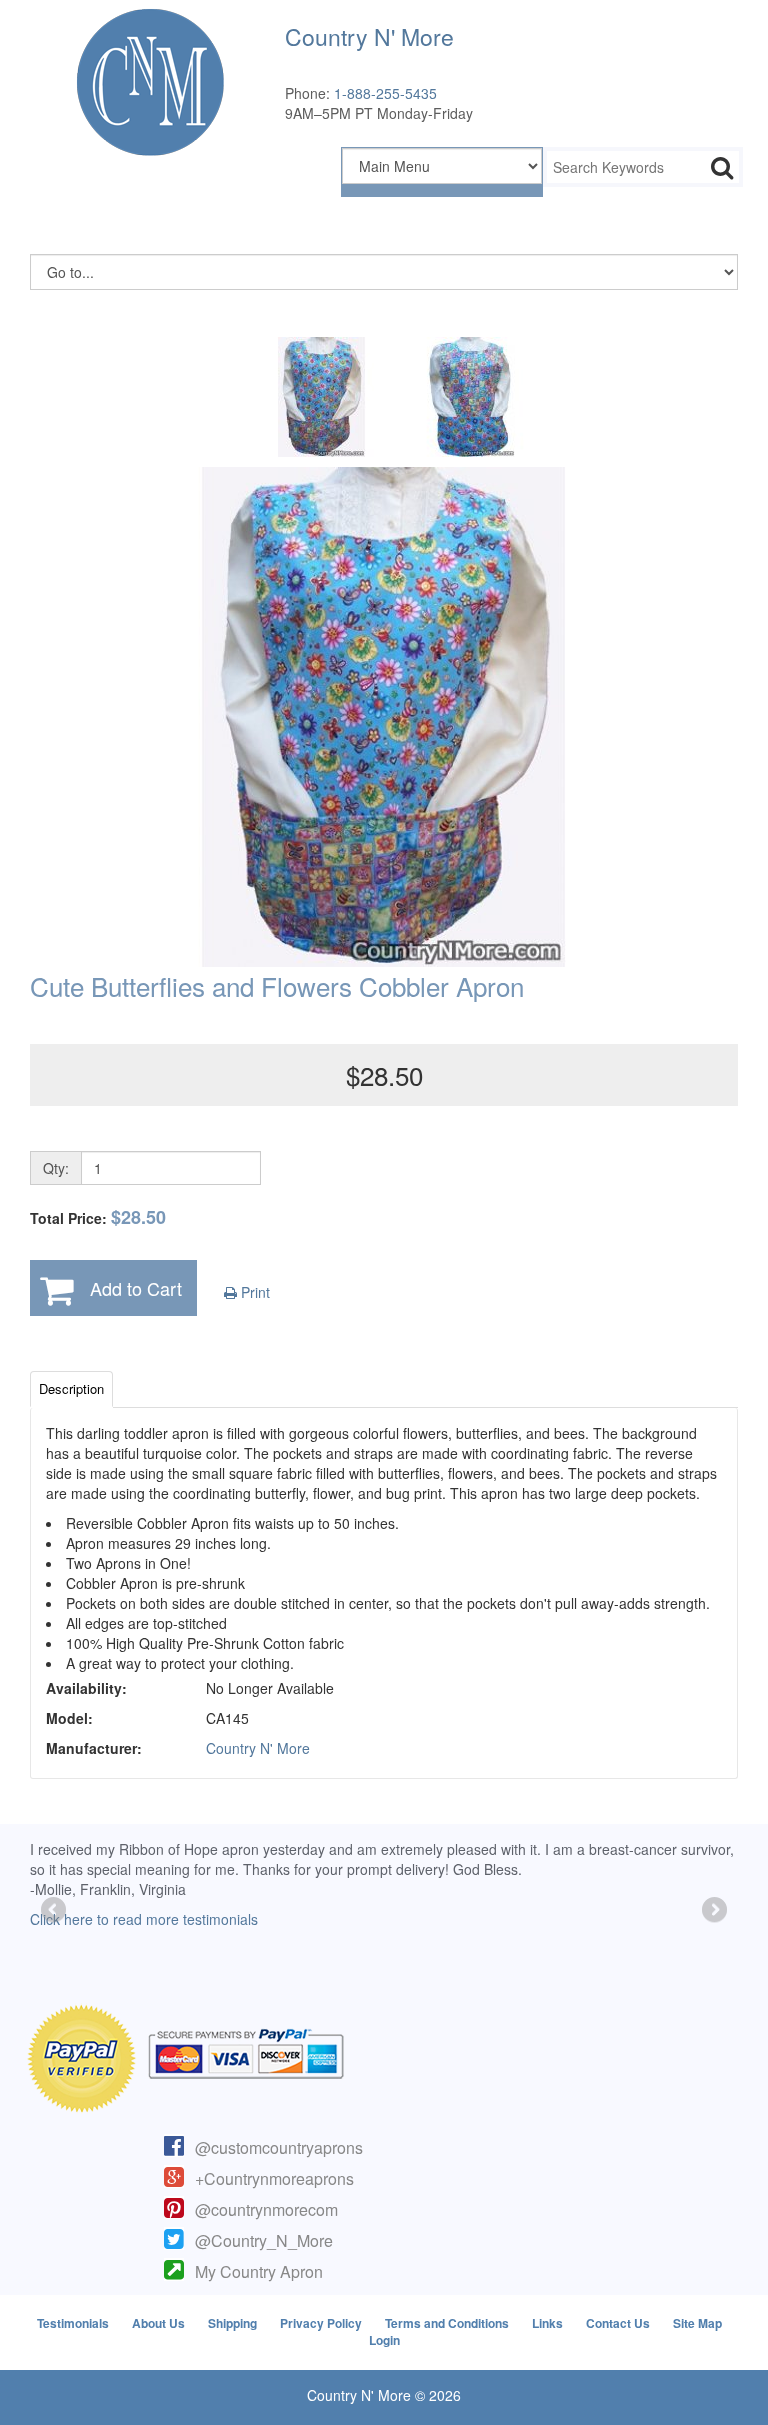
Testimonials (73, 2323)
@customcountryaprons (279, 2147)
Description (71, 1388)
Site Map (697, 2323)
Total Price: (98, 1217)
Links (547, 2323)
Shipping (232, 2323)
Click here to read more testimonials (144, 1919)
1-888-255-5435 (385, 93)
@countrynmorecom (266, 2209)
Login (384, 2340)
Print (253, 1292)
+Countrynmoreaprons (274, 2178)
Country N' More (258, 1748)
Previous (55, 1911)
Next (713, 1911)
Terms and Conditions (447, 2323)
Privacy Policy (321, 2323)
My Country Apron (259, 2271)
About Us (158, 2323)
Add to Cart (136, 1288)
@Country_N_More (264, 2240)
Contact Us (618, 2323)
